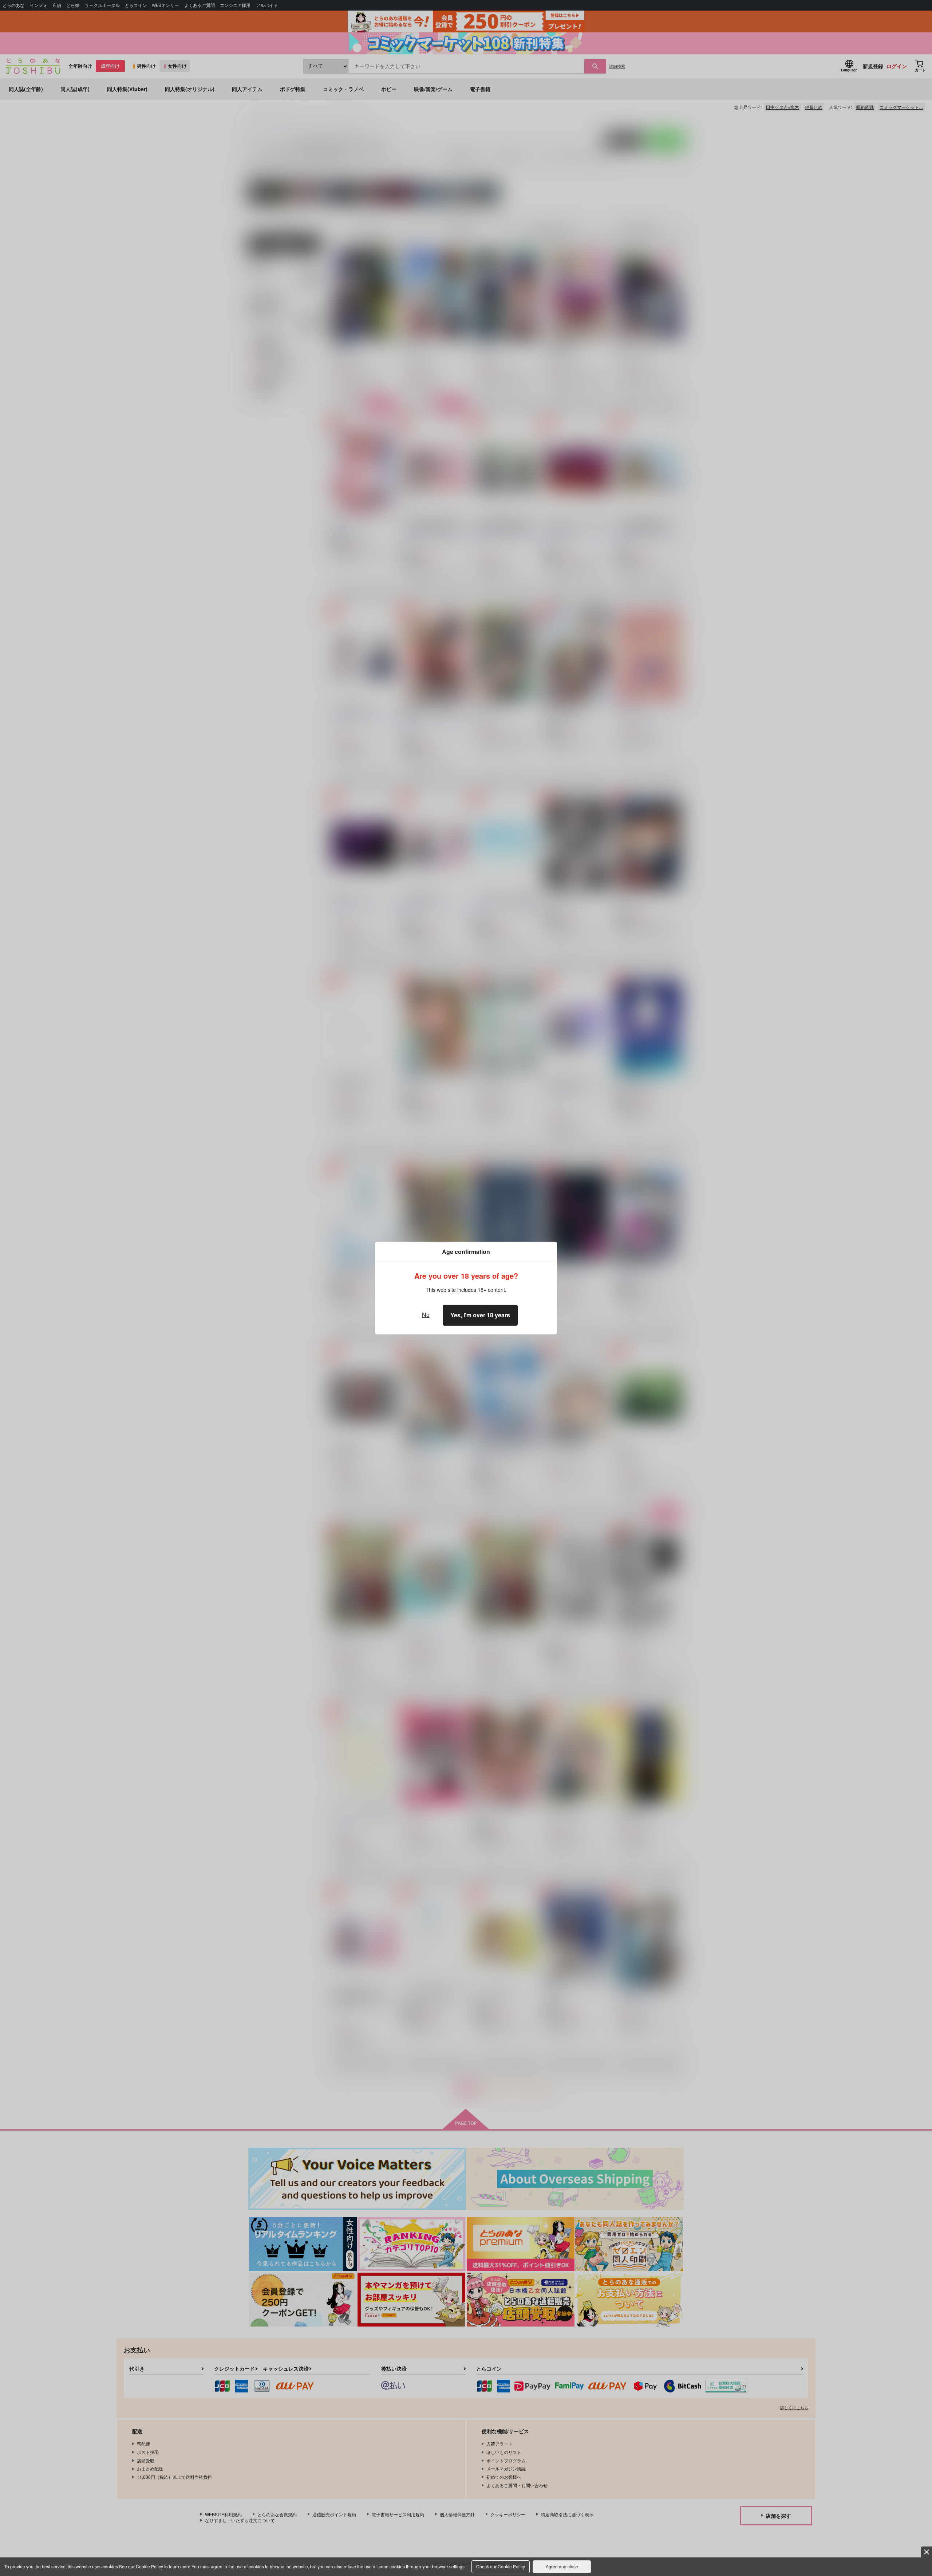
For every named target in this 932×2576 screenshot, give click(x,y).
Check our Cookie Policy (501, 2566)
